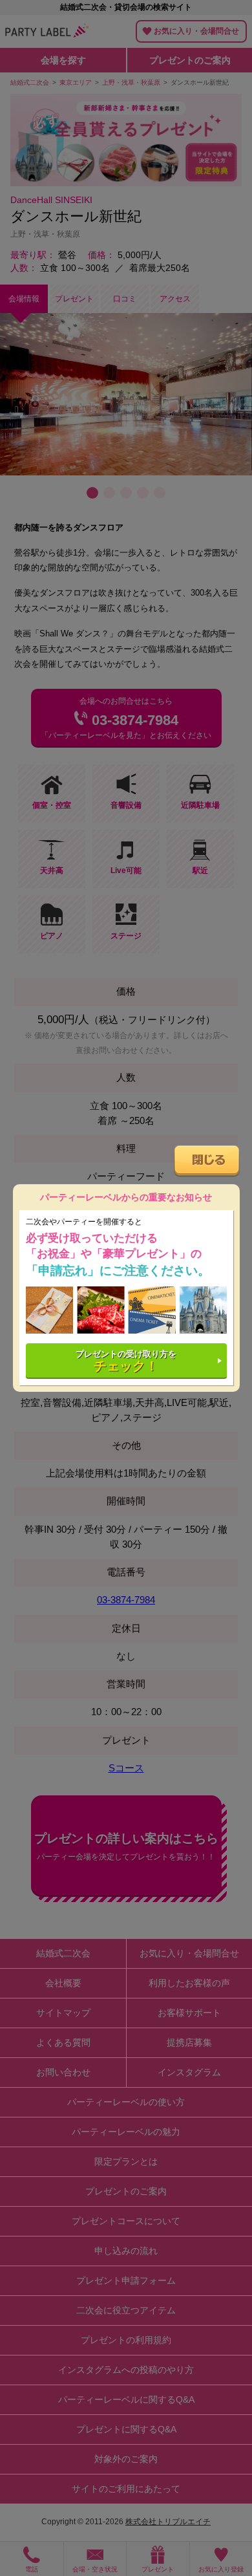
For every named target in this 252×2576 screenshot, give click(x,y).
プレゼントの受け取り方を (126, 1361)
